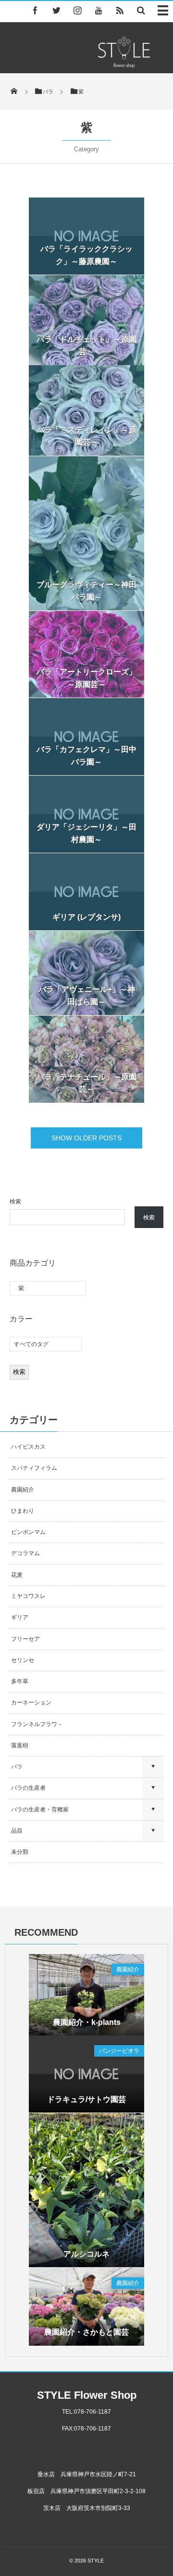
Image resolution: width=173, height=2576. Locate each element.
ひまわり (23, 1511)
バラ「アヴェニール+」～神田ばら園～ (87, 996)
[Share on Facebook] (35, 10)
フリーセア (25, 1639)
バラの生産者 (28, 1788)
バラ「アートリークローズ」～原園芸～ (86, 678)
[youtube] (99, 10)
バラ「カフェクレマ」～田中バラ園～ (86, 756)
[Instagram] (77, 10)
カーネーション (31, 1703)
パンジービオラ (119, 2051)
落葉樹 (20, 1745)
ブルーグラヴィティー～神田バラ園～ (86, 591)
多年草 (20, 1681)
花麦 (17, 1575)
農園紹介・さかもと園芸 (86, 2332)
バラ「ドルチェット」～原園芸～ (86, 346)
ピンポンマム (28, 1532)
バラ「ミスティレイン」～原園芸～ (86, 436)
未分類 (20, 1852)
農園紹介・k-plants (87, 2022)
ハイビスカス (28, 1447)
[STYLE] (124, 65)
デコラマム (25, 1553)
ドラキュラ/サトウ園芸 (86, 2099)
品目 (17, 1831)
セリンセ (23, 1660)
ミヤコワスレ (28, 1596)
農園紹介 (23, 1490)
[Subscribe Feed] (120, 10)
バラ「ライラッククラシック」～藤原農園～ (86, 255)
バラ (17, 1767)
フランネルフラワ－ (37, 1724)
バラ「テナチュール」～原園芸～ (86, 1083)
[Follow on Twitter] (56, 10)
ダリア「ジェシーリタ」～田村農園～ (86, 833)
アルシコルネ (86, 2254)
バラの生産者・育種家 (40, 1810)
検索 (15, 1202)
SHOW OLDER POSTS (86, 1138)
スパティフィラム (35, 1468)
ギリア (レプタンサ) (86, 917)
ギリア (20, 1617)
